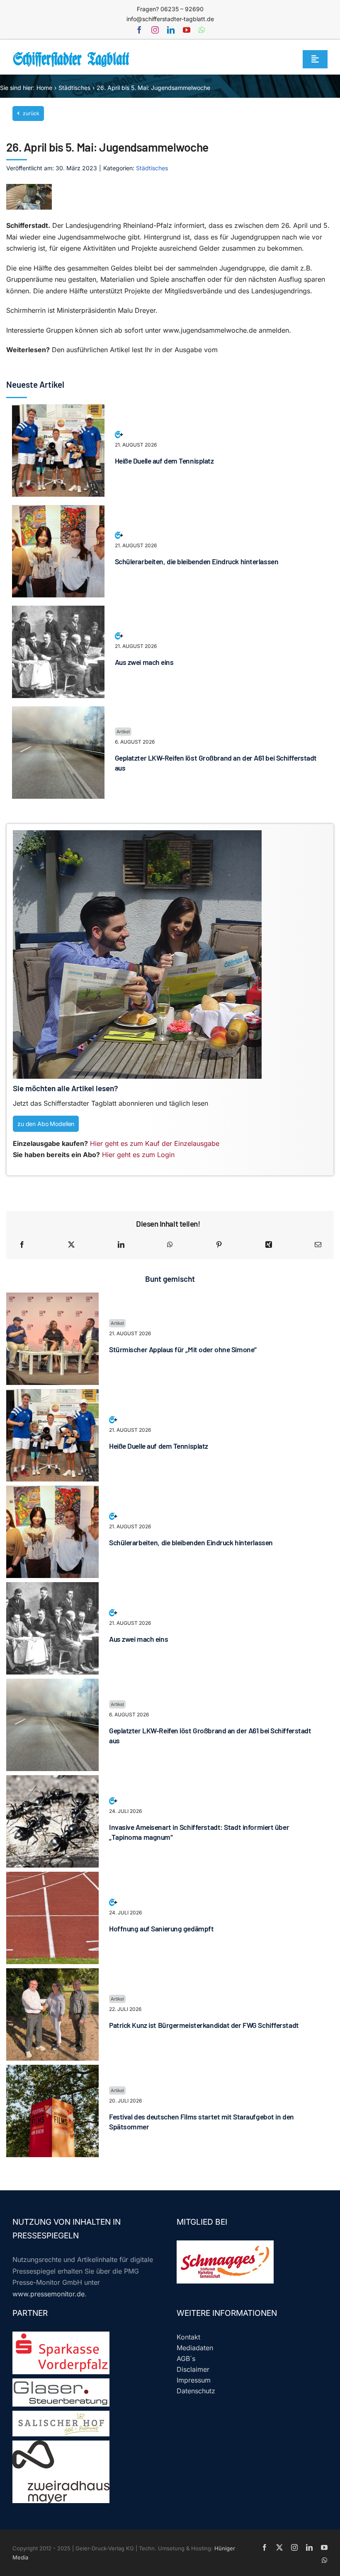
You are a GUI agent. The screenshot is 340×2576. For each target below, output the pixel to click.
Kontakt (188, 2337)
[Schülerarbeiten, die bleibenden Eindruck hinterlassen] (58, 510)
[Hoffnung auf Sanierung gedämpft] (52, 1877)
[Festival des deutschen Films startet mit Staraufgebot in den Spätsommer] (52, 2070)
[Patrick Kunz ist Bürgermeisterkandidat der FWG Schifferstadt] (52, 1974)
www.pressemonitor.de (49, 2294)
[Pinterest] (219, 1245)
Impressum (194, 2380)
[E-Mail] (318, 1245)
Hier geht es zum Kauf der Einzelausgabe (155, 1143)
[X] (71, 1245)
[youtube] (187, 30)
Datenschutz (196, 2391)
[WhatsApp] (170, 1245)
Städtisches (152, 168)
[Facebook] (22, 1245)
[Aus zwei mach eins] (58, 611)
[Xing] (269, 1245)
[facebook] (139, 30)
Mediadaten (195, 2348)
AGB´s (186, 2359)
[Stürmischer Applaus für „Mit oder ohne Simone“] (52, 1298)
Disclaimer (193, 2369)
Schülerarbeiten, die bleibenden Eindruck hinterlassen (197, 561)
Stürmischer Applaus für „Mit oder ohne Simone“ (183, 1349)
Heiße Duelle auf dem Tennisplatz (164, 461)
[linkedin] (171, 30)
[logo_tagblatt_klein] (72, 55)
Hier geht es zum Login (138, 1155)
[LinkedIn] (121, 1245)
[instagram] (155, 30)
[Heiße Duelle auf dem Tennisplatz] (58, 410)
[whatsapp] (202, 30)
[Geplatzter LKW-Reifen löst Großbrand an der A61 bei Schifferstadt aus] (58, 712)
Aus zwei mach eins (144, 662)
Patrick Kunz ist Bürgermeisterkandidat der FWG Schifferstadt (204, 2025)
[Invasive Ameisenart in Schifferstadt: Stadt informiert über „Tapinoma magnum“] (52, 1781)
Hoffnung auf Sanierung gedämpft (161, 1928)
